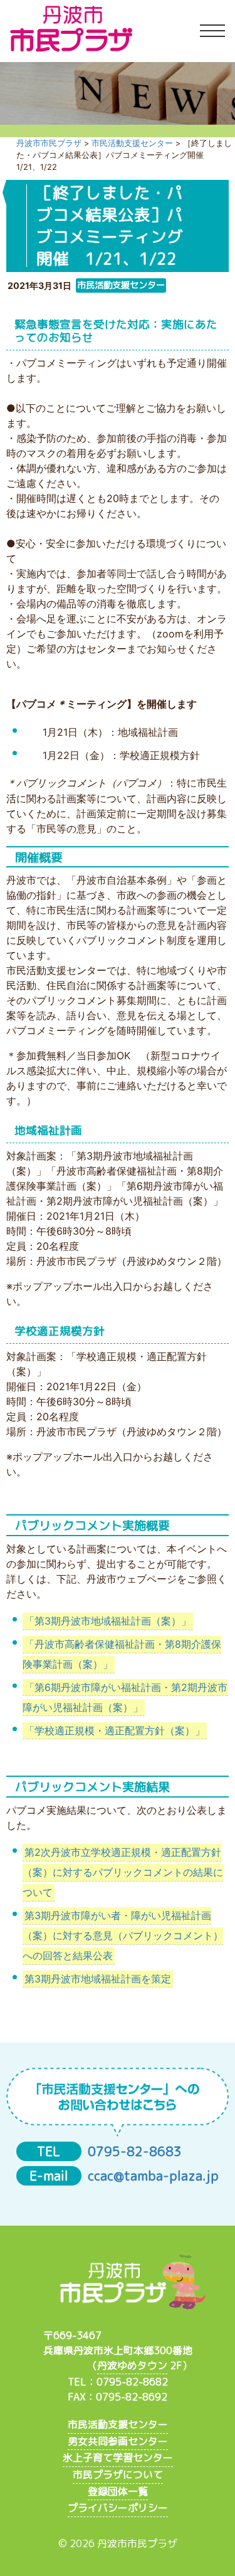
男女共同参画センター (118, 2441)
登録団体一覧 (118, 2491)
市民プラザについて (118, 2474)
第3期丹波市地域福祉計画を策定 (98, 1979)
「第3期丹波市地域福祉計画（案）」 (108, 1621)
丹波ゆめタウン (132, 2365)
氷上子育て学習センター (118, 2458)
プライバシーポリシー (118, 2508)
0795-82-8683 (135, 2151)
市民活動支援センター (118, 2424)
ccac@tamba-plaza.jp (153, 2176)
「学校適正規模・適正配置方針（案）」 (115, 1730)
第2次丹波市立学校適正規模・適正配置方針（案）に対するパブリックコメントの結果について (123, 1873)
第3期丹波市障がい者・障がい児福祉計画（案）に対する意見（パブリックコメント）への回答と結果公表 (123, 1935)
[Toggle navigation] (212, 31)
